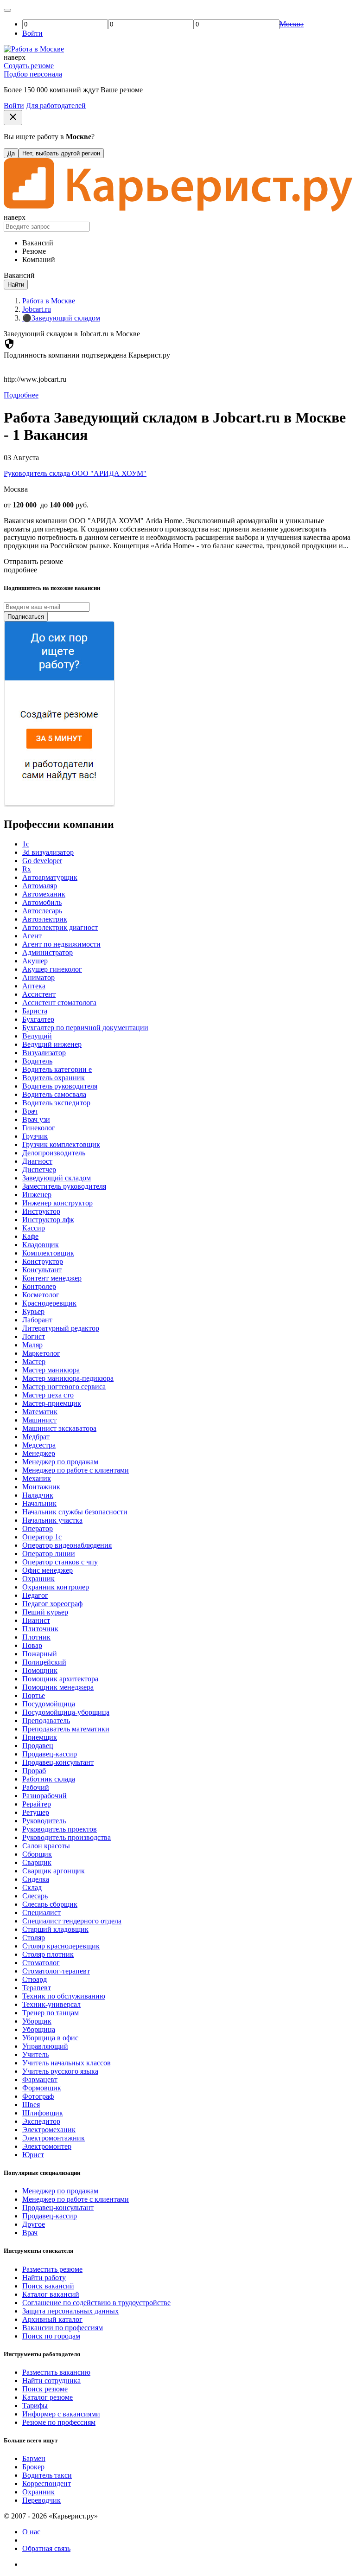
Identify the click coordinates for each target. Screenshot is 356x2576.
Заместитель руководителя (64, 1186)
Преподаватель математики (66, 1729)
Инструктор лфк (48, 1220)
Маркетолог (41, 1353)
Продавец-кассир (50, 1754)
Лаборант (37, 1320)
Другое (34, 2224)
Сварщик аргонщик (54, 1871)
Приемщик (40, 1737)
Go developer (42, 861)
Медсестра (39, 1445)
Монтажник (41, 1487)
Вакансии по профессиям (63, 2328)
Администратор (48, 952)
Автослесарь (42, 911)
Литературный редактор (61, 1328)
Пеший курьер (45, 1612)
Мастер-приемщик (52, 1403)
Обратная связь (46, 2548)
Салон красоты (46, 1846)
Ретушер (36, 1812)
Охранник (38, 1579)
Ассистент (39, 994)
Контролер (39, 1286)
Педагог (35, 1595)
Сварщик (37, 1862)
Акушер (35, 961)
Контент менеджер (52, 1278)
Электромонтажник (54, 2138)
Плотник (36, 1637)
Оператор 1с (42, 1537)
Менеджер (39, 1453)
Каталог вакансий (51, 2294)
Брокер (33, 2467)
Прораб (34, 1771)
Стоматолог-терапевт (56, 1971)
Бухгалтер (38, 1019)
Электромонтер (47, 2146)
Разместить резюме (52, 2269)
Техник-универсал (51, 2004)
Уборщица (39, 2029)
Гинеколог (39, 1128)
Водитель (37, 1061)
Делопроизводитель (54, 1153)
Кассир (34, 1228)
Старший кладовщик (55, 1929)
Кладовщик (41, 1245)
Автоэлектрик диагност (60, 927)
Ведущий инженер (52, 1044)
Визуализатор (44, 1053)
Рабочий (36, 1787)
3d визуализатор (48, 852)
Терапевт (37, 1988)
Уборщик (37, 2021)
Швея (31, 2105)
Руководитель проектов (60, 1829)
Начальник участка (52, 1520)
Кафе (30, 1236)
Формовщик (42, 2088)
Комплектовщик (48, 1253)
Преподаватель (46, 1721)
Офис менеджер (48, 1570)
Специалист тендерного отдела (72, 1921)
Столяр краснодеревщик (61, 1946)
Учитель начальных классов (67, 2063)
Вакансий (38, 243)
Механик (37, 1478)
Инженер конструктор (57, 1203)
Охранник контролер (56, 1587)
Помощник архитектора (60, 1679)
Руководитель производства (67, 1837)
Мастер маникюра (51, 1370)
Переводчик (41, 2500)
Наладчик (38, 1495)
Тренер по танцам (51, 2013)
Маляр (32, 1345)
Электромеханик (49, 2130)
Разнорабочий (44, 1796)
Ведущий (37, 1036)
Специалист (41, 1913)
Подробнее (21, 395)
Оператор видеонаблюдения (67, 1545)
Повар (32, 1645)
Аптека (34, 986)
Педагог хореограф (52, 1604)
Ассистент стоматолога (59, 1003)
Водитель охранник (54, 1078)
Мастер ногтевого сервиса (64, 1387)
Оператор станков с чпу (60, 1562)
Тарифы (35, 2406)
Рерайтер (37, 1804)
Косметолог (41, 1295)
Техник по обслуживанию (64, 1996)
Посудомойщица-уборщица (66, 1712)
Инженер (37, 1195)
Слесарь (35, 1896)
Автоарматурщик (50, 877)
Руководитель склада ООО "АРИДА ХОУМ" (75, 473)
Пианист (36, 1620)
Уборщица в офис (50, 2038)
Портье (34, 1695)
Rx (27, 869)
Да (11, 153)
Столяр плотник (48, 1954)
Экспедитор (41, 2121)
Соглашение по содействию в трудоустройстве (96, 2303)
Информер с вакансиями (61, 2414)
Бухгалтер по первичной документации (85, 1028)
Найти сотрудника (51, 2381)
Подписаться (26, 617)
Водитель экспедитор (56, 1103)
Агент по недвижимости (61, 944)
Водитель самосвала (54, 1094)
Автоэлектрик (45, 919)
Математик (40, 1412)
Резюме (34, 251)
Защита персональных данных (70, 2311)
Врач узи (36, 1119)
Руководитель (44, 1821)
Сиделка (36, 1879)
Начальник (39, 1503)
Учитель (35, 2054)
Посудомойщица (49, 1704)
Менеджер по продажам (60, 1462)
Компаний (39, 260)
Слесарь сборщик (50, 1904)
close (13, 117)
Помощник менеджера (58, 1687)
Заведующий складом (57, 1178)
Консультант (42, 1270)
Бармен (34, 2458)
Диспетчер (39, 1169)
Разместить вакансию (56, 2372)
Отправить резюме (33, 561)
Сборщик (37, 1854)
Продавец (38, 1746)
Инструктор (41, 1211)
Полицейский (44, 1662)
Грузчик (35, 1136)
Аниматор (38, 977)
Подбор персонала (33, 74)
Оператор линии (49, 1554)
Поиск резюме (45, 2389)
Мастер (34, 1362)
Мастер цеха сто (48, 1395)
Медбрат (36, 1437)
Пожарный (40, 1654)
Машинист (39, 1420)
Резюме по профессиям (59, 2422)
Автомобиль (42, 902)
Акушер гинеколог (52, 969)
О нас (31, 2532)
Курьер (33, 1311)
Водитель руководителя (60, 1086)
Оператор (38, 1528)
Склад (32, 1887)
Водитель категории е (57, 1069)
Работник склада (49, 1779)
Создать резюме (29, 66)
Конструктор (43, 1261)
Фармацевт (40, 2079)
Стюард (35, 1979)
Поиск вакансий (48, 2286)
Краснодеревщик (49, 1303)
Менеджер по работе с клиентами (76, 1470)
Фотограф (38, 2096)
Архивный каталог (52, 2319)
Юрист (33, 2155)
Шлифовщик (43, 2113)
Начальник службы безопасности (75, 1512)
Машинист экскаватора (59, 1428)
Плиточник (40, 1629)
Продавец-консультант (58, 1762)
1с (26, 844)
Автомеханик (44, 894)
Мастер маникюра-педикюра (68, 1378)
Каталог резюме (48, 2397)
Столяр (34, 1938)
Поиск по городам (51, 2336)
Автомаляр (40, 886)
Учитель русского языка (60, 2071)
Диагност (37, 1161)
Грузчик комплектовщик (61, 1144)
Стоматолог (41, 1963)
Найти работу (44, 2278)
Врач (30, 1111)
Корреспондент (47, 2483)
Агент (32, 936)
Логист (34, 1336)
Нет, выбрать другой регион (61, 153)
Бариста (35, 1011)
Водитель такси (47, 2475)
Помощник (40, 1670)
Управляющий (45, 2046)
